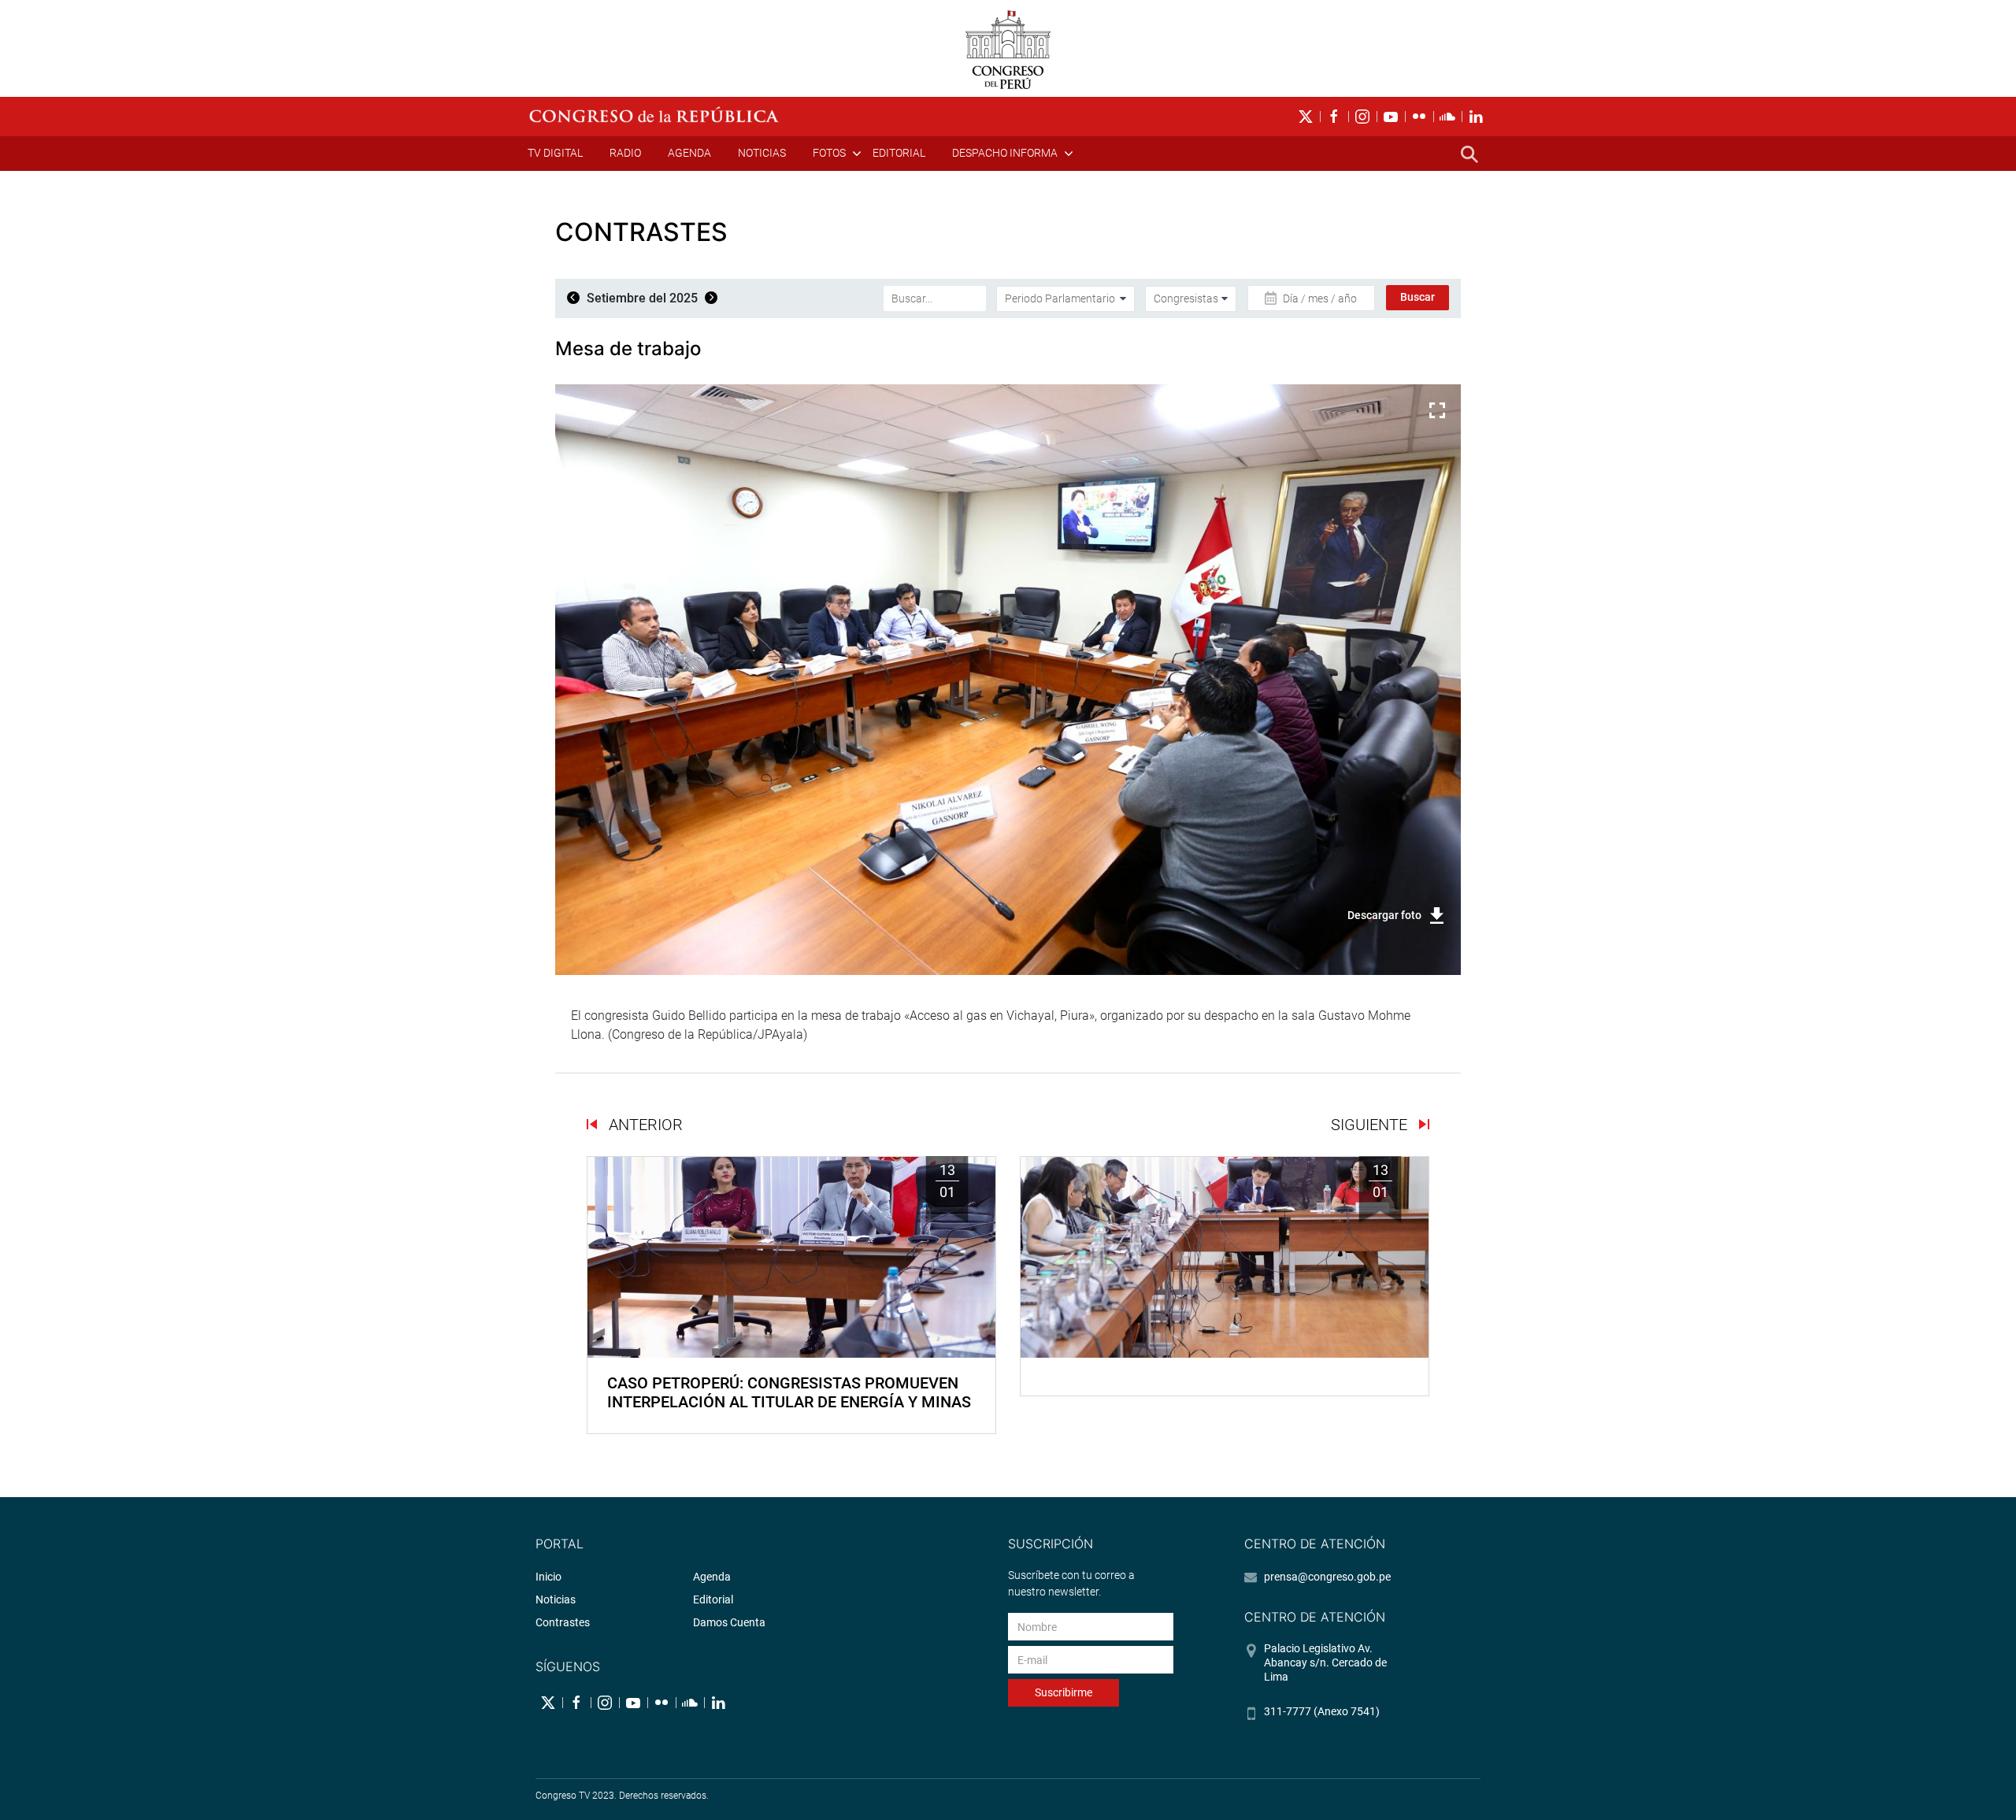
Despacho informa (1005, 153)
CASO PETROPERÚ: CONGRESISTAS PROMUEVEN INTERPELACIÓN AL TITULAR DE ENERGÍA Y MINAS (789, 1392)
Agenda (689, 153)
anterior (644, 1125)
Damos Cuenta (729, 1622)
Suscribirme (1064, 1692)
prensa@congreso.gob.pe (1327, 1577)
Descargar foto (1384, 915)
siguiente (1371, 1125)
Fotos (829, 153)
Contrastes (563, 1622)
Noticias (762, 153)
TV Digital (555, 153)
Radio (625, 153)
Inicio (548, 1577)
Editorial (899, 153)
